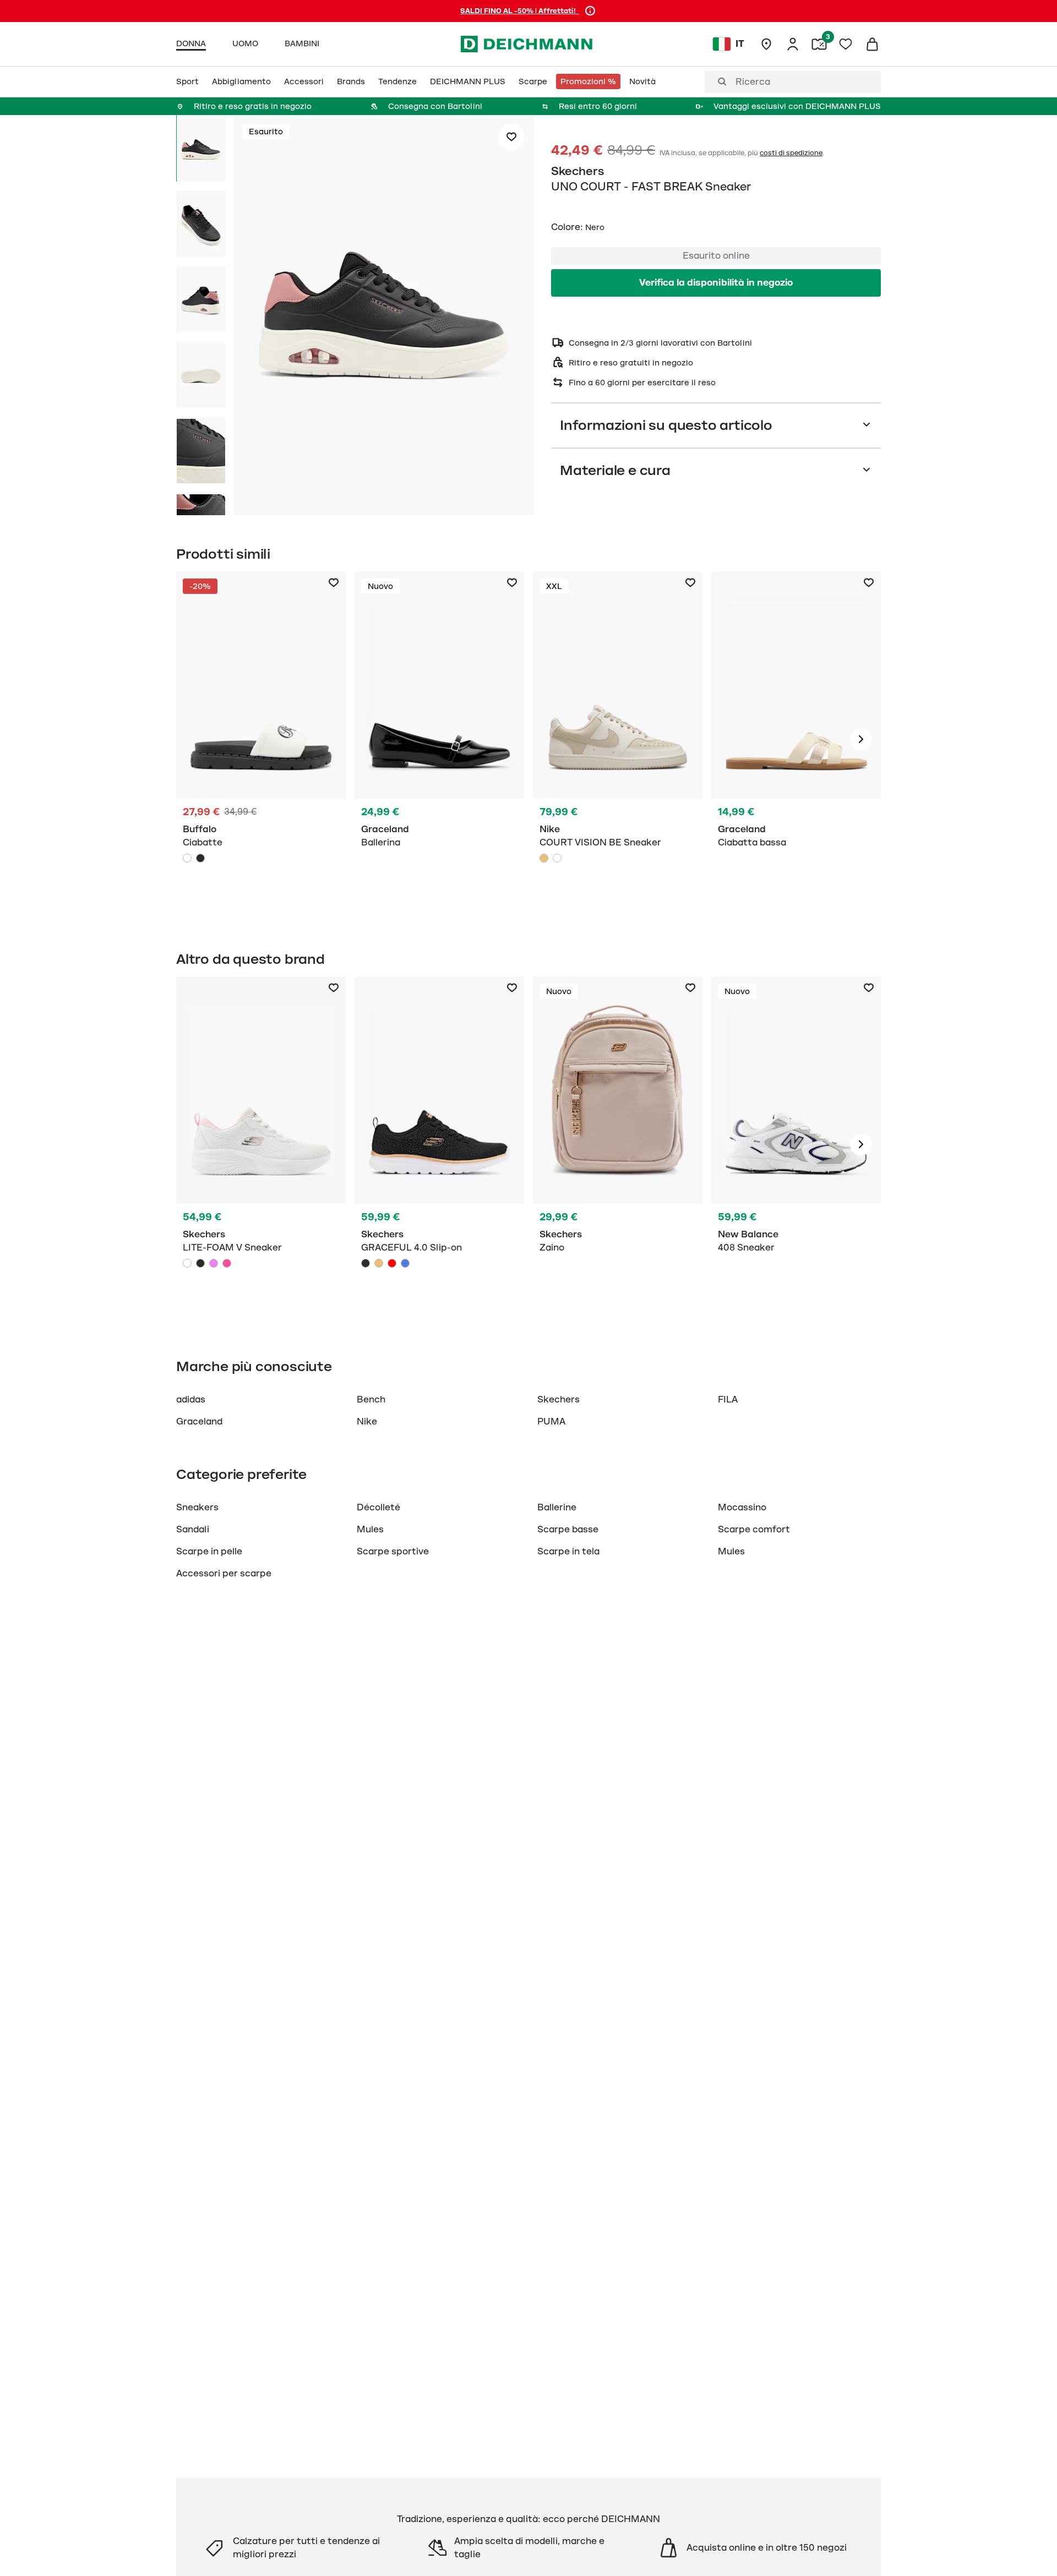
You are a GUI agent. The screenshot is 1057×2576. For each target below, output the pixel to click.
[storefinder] (766, 44)
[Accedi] (793, 44)
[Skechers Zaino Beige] (618, 1144)
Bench (371, 1400)
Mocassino (742, 1508)
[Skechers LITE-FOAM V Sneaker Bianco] (187, 1263)
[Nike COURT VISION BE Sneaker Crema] (544, 858)
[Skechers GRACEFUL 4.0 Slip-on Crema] (379, 1263)
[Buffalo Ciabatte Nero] (200, 858)
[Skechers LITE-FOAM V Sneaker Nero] (200, 1263)
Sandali (193, 1530)
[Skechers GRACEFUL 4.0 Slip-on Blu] (405, 1263)
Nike (367, 1422)
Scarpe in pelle (209, 1552)
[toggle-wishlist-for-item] (511, 137)
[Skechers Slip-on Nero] (439, 1144)
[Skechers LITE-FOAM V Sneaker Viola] (214, 1263)
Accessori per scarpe (224, 1574)
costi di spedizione (791, 153)
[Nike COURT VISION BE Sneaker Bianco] (557, 858)
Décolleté (380, 1508)
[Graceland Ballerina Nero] (439, 739)
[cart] (872, 44)
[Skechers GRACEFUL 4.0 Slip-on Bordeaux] (392, 1263)
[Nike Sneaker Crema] (618, 739)
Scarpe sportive (393, 1552)
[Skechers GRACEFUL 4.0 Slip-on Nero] (366, 1263)
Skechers (578, 171)
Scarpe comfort (754, 1530)
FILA (728, 1400)
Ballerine (557, 1508)
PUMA (551, 1422)
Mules (370, 1530)
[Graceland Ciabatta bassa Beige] (796, 739)
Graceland (199, 1422)
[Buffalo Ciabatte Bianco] (261, 739)
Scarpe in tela (568, 1552)
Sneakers (197, 1508)
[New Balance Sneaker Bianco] (796, 1144)
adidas (191, 1400)
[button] (383, 317)
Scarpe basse (568, 1530)
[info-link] (590, 11)
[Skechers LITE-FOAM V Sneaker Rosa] (227, 1263)
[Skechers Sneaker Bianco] (261, 1144)
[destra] (861, 739)
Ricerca (753, 82)
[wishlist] (846, 44)
